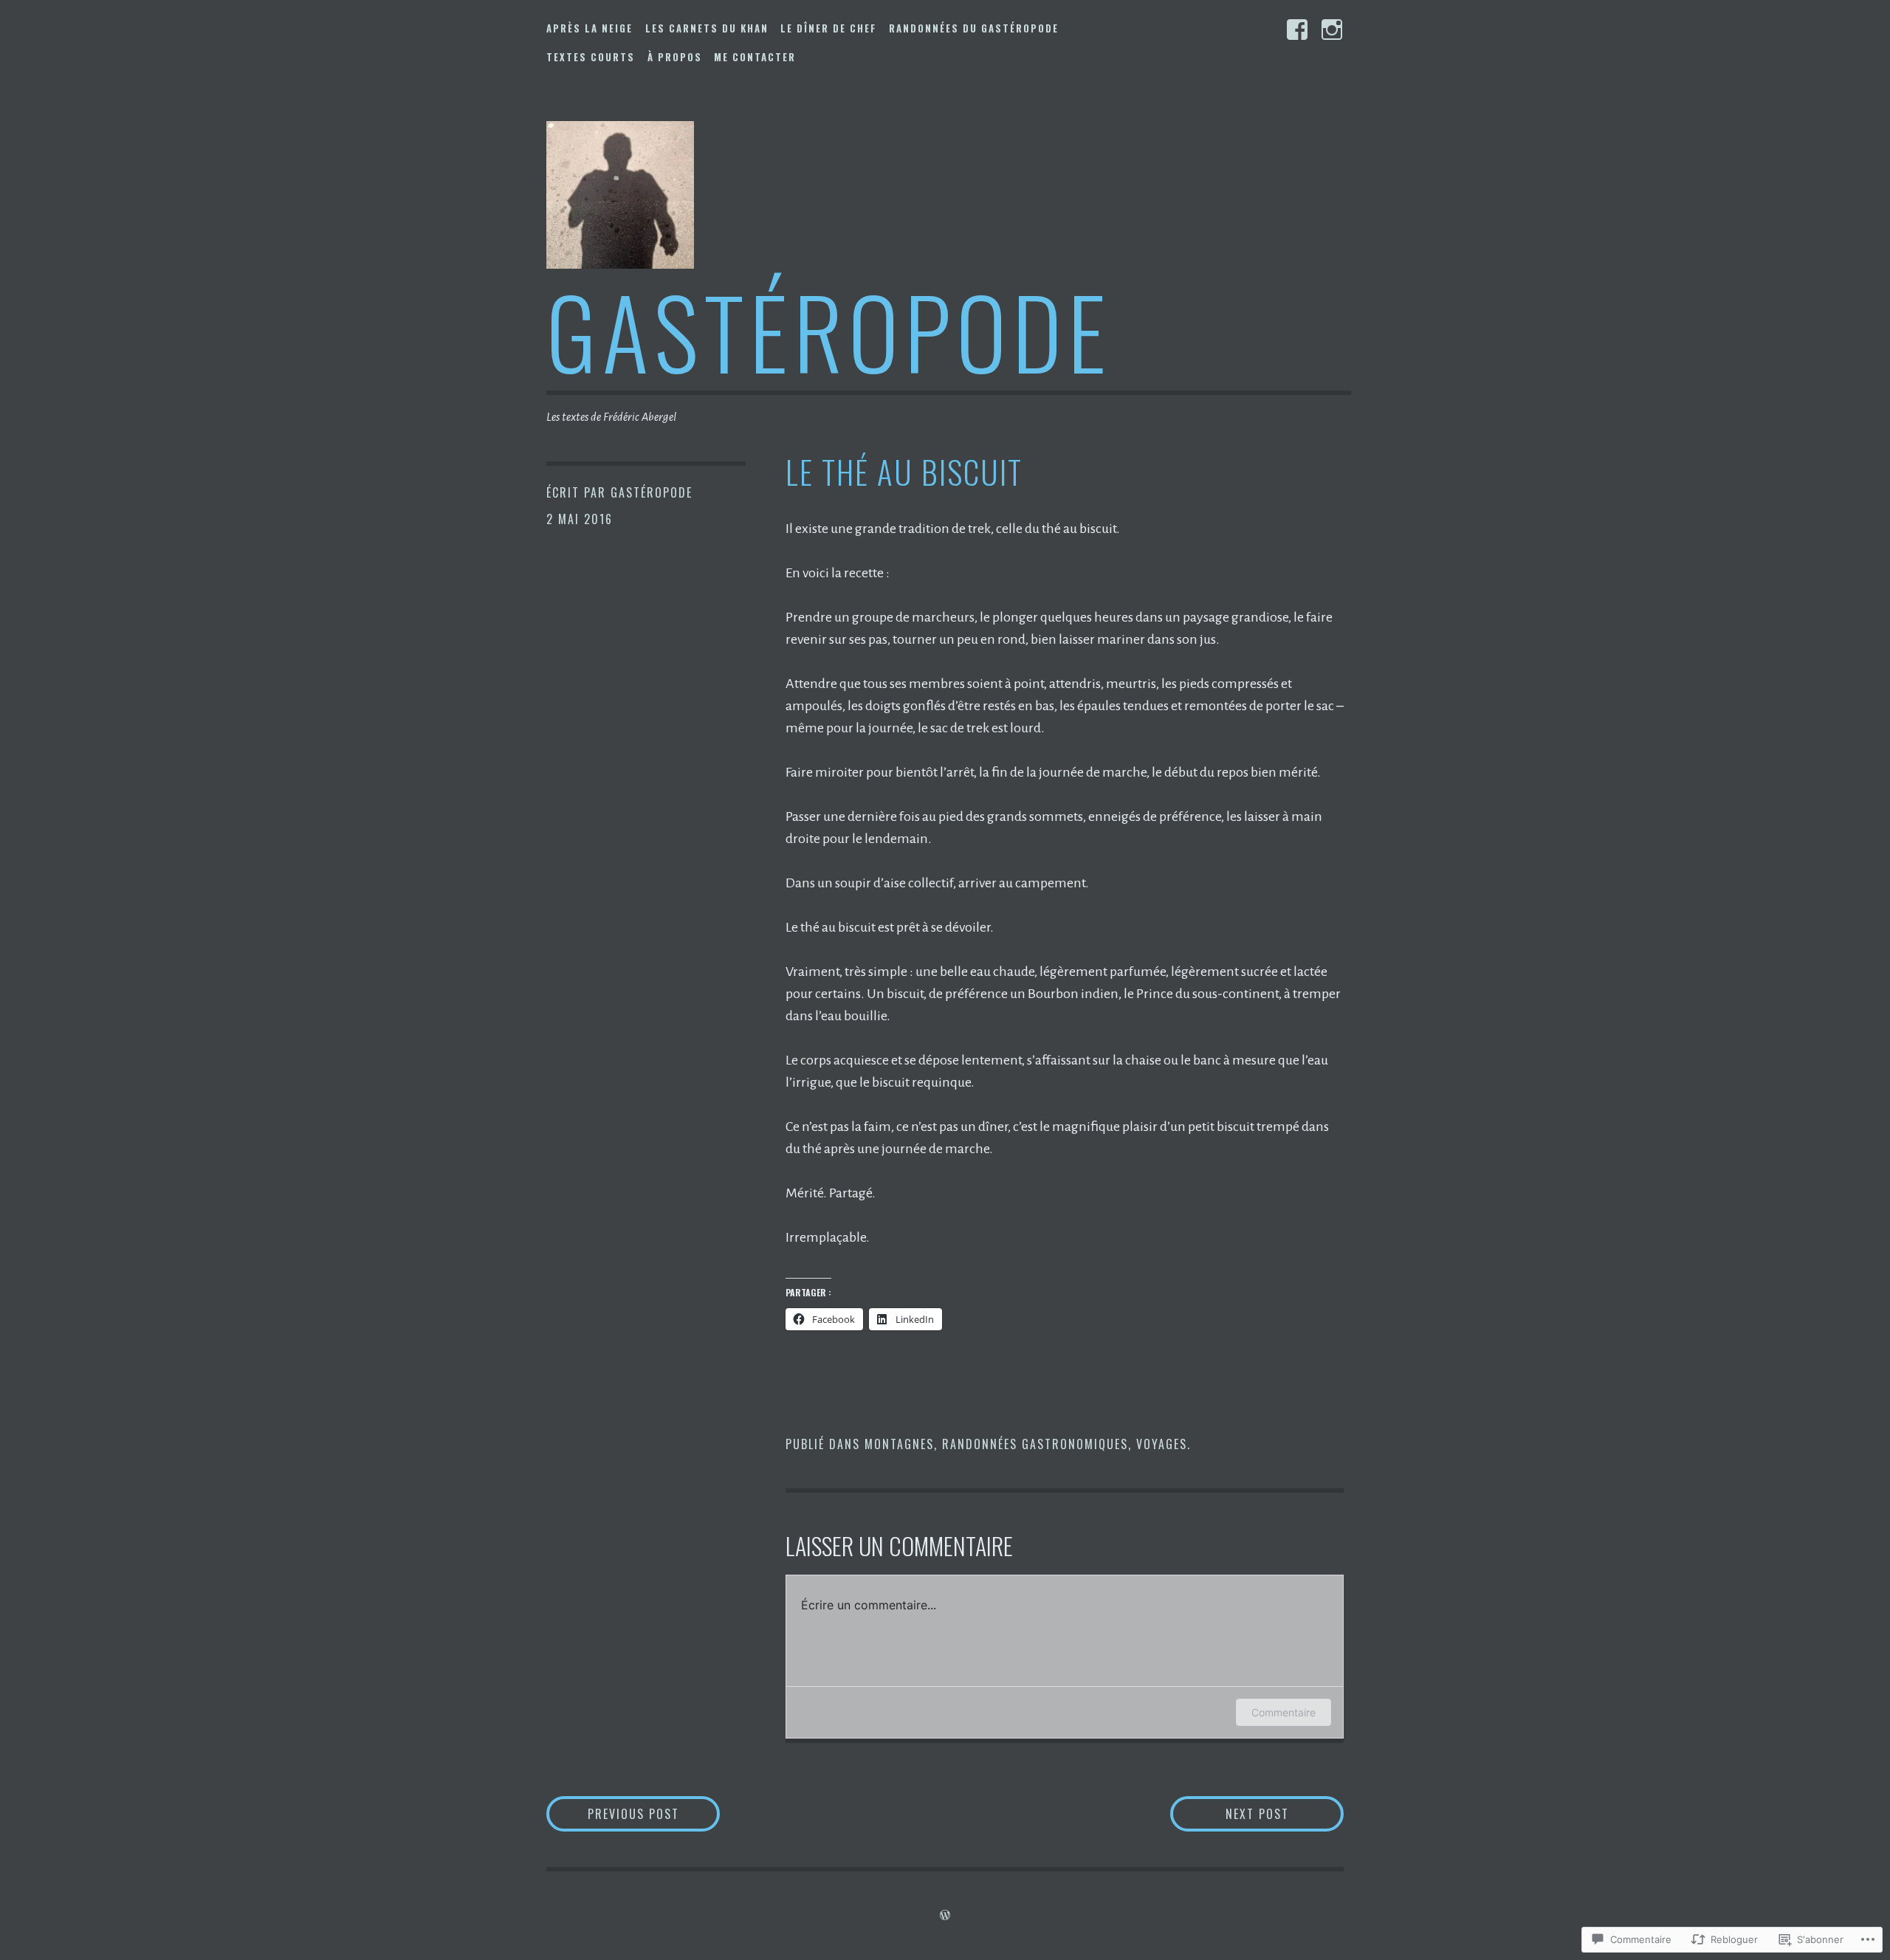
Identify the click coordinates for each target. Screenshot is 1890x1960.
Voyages (1162, 1444)
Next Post (1230, 1813)
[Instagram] (1332, 30)
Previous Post (613, 1813)
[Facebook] (1297, 30)
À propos (675, 57)
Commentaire (1284, 1712)
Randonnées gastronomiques (1035, 1444)
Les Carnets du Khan (707, 28)
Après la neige (590, 28)
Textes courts (591, 57)
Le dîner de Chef (828, 28)
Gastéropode (829, 330)
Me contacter (755, 57)
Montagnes (899, 1444)
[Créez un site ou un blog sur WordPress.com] (945, 1916)
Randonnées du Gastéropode (974, 28)
